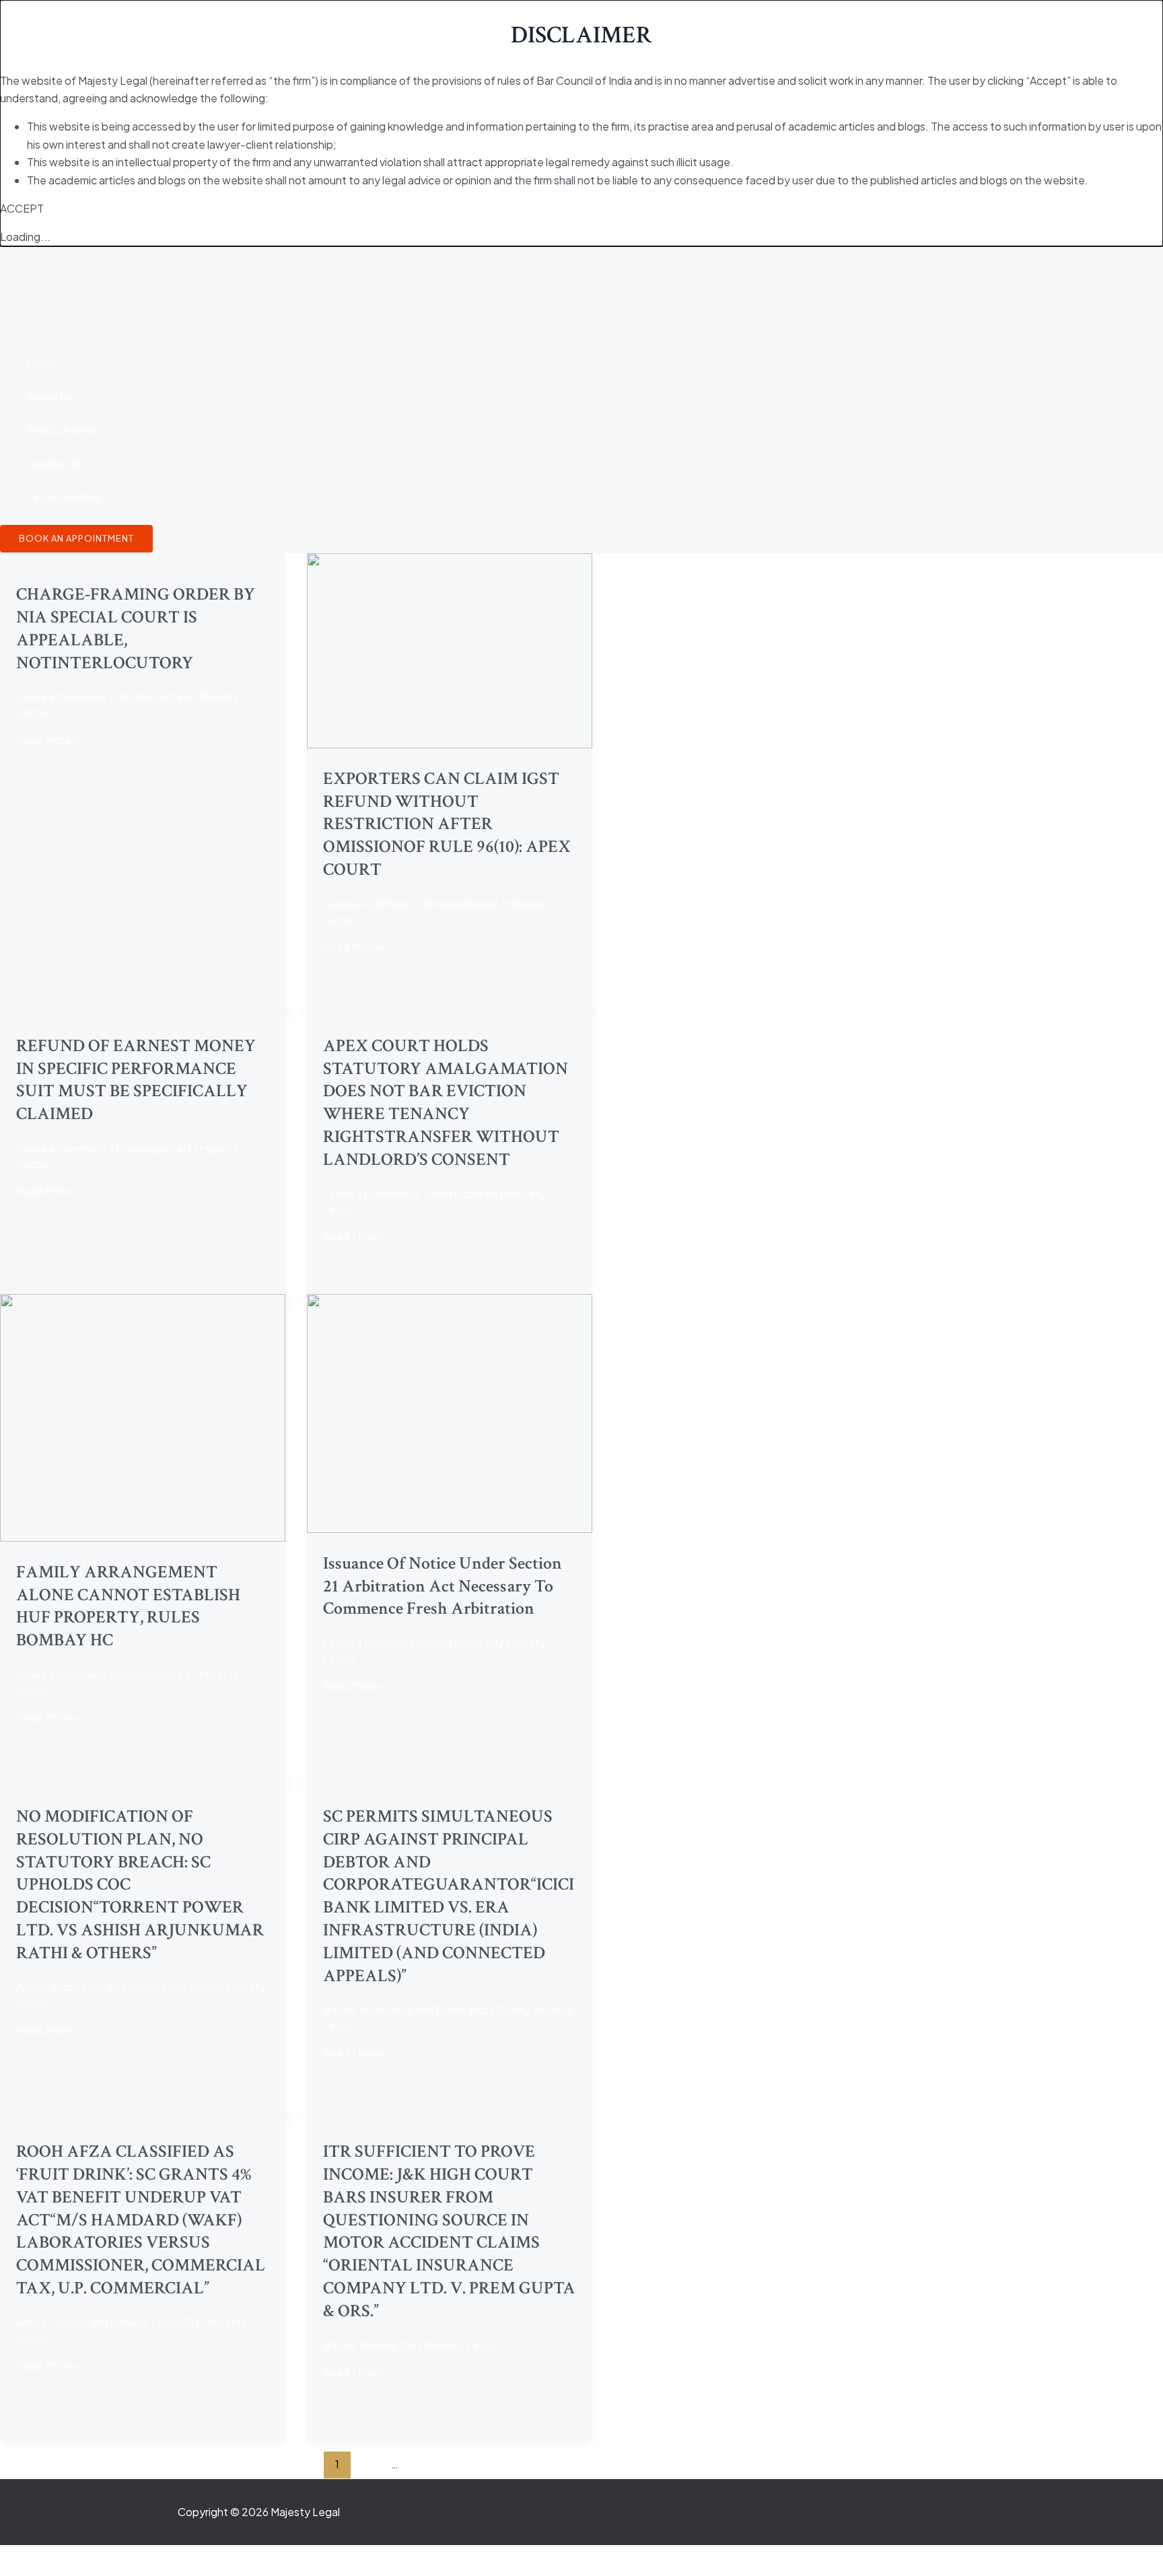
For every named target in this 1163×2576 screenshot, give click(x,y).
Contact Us (56, 463)
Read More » (47, 740)
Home (42, 362)
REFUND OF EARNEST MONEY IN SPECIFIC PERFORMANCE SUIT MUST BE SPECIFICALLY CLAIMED (136, 1080)
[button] (76, 539)
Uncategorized (153, 697)
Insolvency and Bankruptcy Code (135, 1987)
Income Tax (388, 2345)
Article (32, 1987)
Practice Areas (63, 430)
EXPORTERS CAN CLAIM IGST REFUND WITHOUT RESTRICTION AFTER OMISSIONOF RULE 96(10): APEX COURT (447, 824)
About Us (50, 396)
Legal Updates (64, 497)
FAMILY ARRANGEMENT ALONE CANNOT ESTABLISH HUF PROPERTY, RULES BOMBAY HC (128, 1606)
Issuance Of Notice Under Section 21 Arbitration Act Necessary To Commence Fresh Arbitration (443, 1586)
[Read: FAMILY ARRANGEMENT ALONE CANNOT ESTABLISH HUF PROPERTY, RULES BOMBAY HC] (143, 1537)
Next (797, 2464)
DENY (61, 208)
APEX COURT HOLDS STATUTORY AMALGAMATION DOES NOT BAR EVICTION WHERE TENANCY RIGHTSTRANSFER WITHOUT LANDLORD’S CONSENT (446, 1103)
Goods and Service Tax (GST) (126, 2322)
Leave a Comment (62, 697)
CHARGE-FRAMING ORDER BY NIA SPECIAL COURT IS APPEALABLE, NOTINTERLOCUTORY (136, 628)
